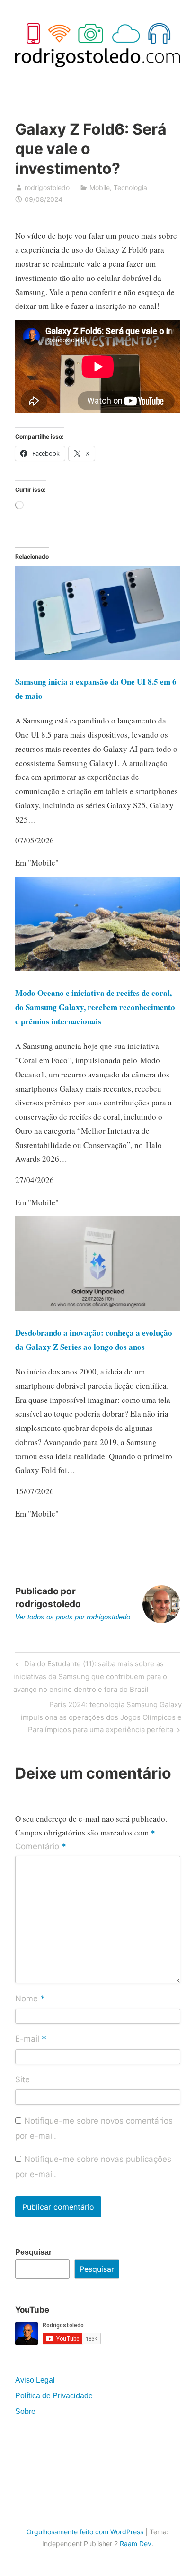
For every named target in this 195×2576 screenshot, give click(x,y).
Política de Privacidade (54, 2396)
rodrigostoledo (47, 187)
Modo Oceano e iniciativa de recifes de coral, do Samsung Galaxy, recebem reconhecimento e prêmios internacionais (95, 1007)
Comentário (41, 1847)
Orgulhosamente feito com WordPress (85, 2532)
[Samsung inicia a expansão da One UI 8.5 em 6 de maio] (98, 657)
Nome (30, 1999)
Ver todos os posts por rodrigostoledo (73, 1617)
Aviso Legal (35, 2380)
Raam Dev (136, 2544)
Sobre (25, 2411)
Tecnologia (130, 187)
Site (22, 2079)
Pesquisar (33, 2252)
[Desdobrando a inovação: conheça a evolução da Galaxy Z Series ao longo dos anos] (98, 1308)
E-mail (31, 2040)
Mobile (100, 187)
